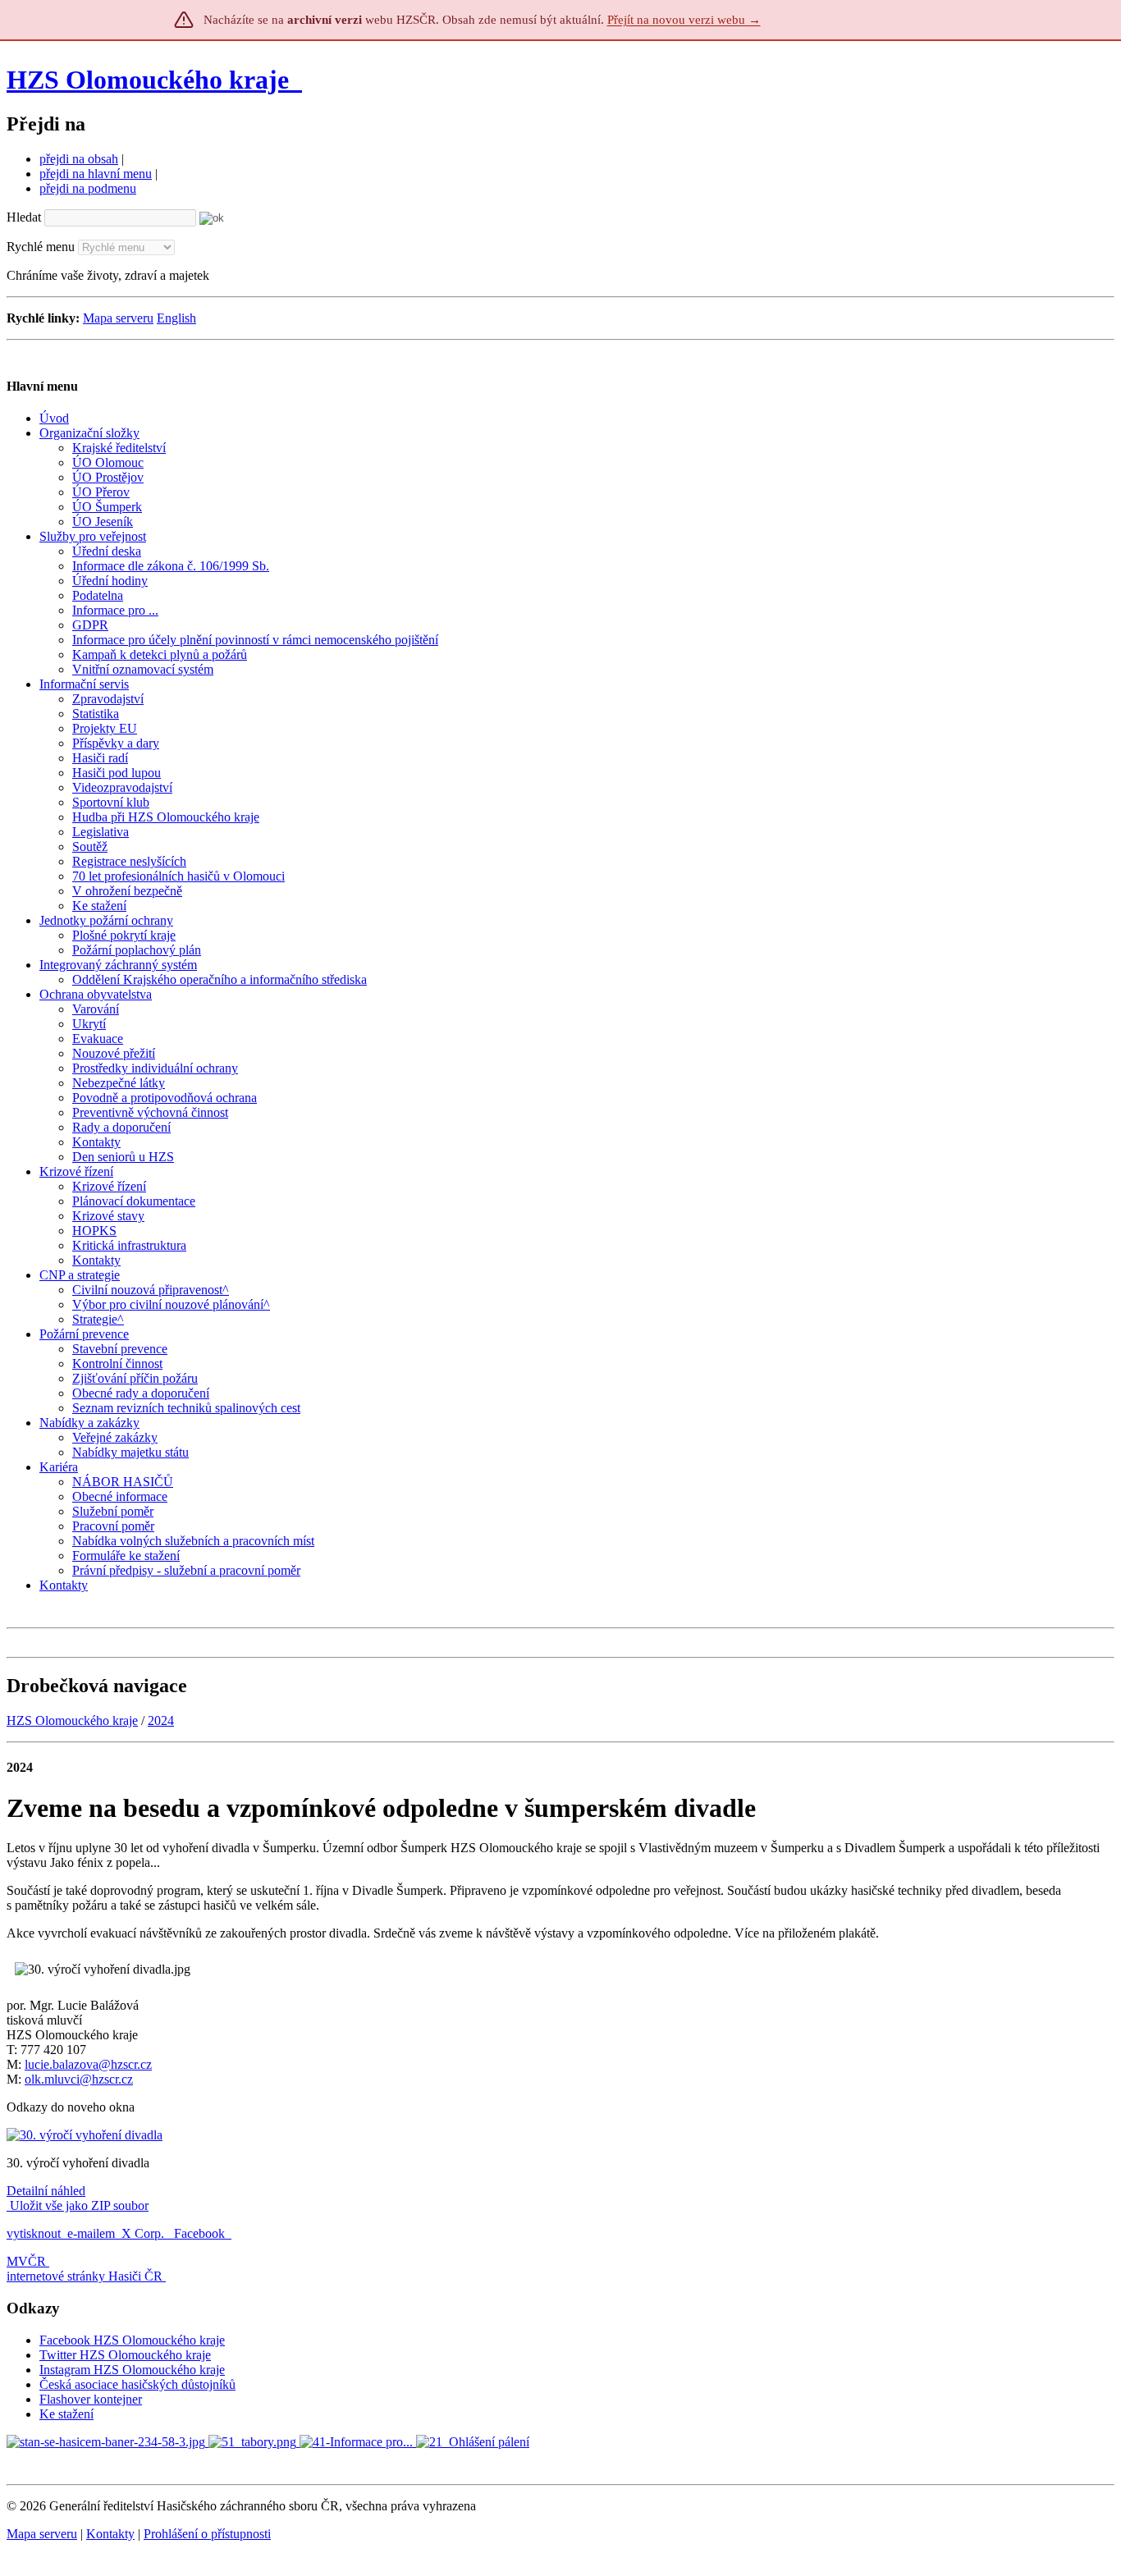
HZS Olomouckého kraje (148, 80)
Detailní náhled (46, 2191)
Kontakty (110, 2534)
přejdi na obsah (79, 159)
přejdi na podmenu (88, 188)
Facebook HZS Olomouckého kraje (132, 2340)
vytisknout (34, 2233)
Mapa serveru (118, 318)
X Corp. (144, 2233)
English (176, 318)
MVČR (26, 2261)
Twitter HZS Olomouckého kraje (125, 2355)
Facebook (201, 2233)
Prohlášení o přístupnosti (207, 2534)
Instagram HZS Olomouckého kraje (132, 2370)
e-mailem (91, 2233)
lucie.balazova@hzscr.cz (88, 2064)
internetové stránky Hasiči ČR (85, 2276)
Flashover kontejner (91, 2399)
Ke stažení (66, 2414)
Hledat (24, 217)
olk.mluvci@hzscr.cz (79, 2079)
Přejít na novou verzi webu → (684, 20)
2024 (161, 1720)
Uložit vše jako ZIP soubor (78, 2205)
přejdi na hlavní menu (96, 174)
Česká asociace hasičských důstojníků (137, 2384)
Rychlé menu (41, 247)
